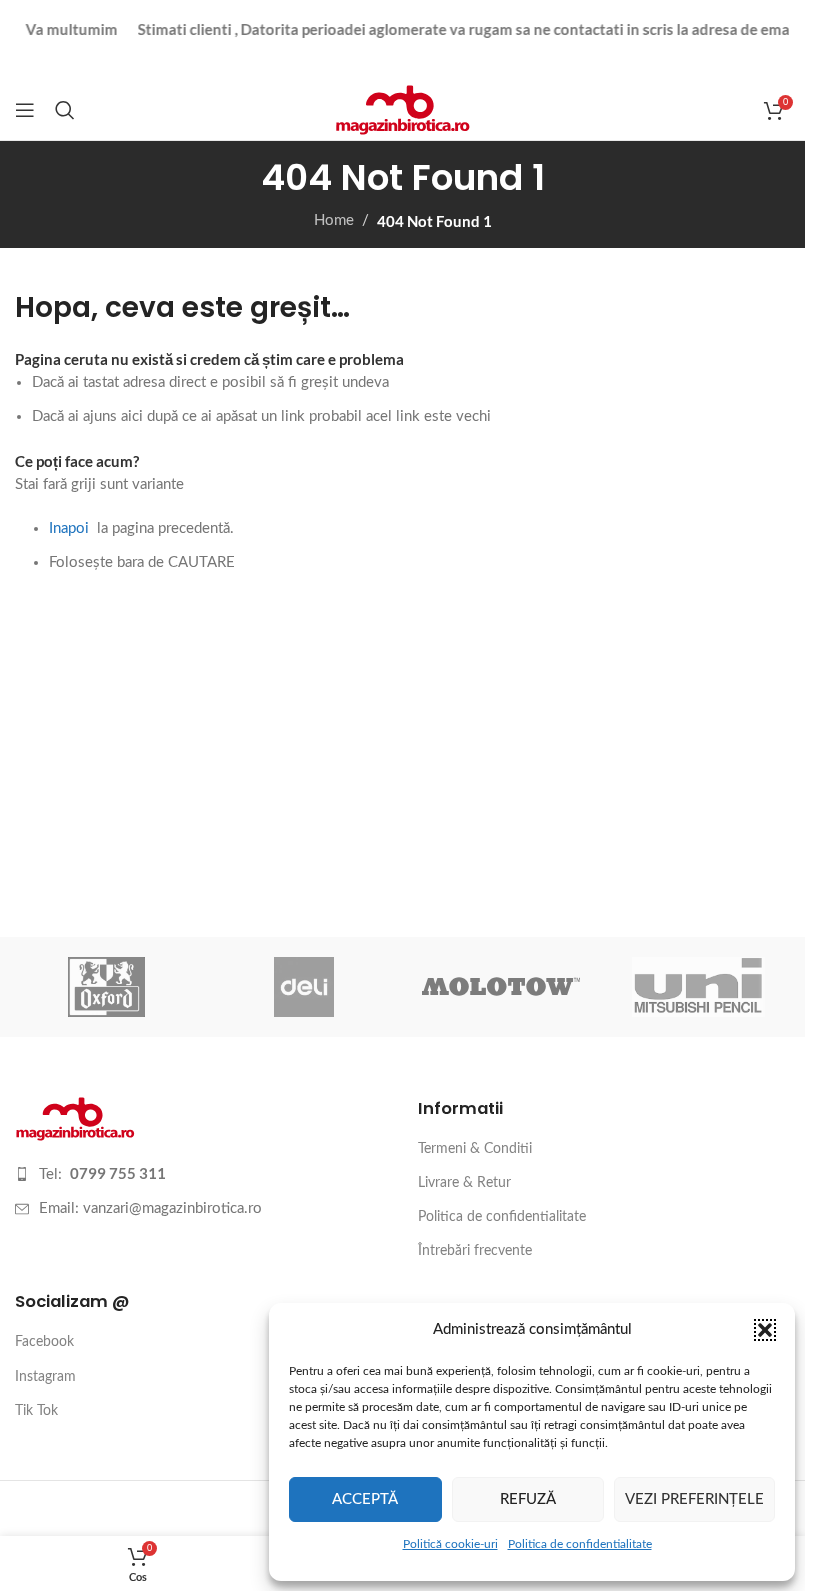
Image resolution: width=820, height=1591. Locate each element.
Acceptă (365, 1499)
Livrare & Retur (464, 1183)
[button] (765, 1330)
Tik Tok (36, 1411)
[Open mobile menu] (25, 110)
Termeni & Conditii (475, 1149)
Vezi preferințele (694, 1499)
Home (334, 220)
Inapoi (69, 528)
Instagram (45, 1377)
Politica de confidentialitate (580, 1544)
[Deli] (303, 987)
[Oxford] (106, 987)
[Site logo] (402, 109)
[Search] (65, 110)
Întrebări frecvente (475, 1251)
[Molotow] (500, 987)
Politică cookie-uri (450, 1544)
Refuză (528, 1499)
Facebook (44, 1342)
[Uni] (698, 987)
